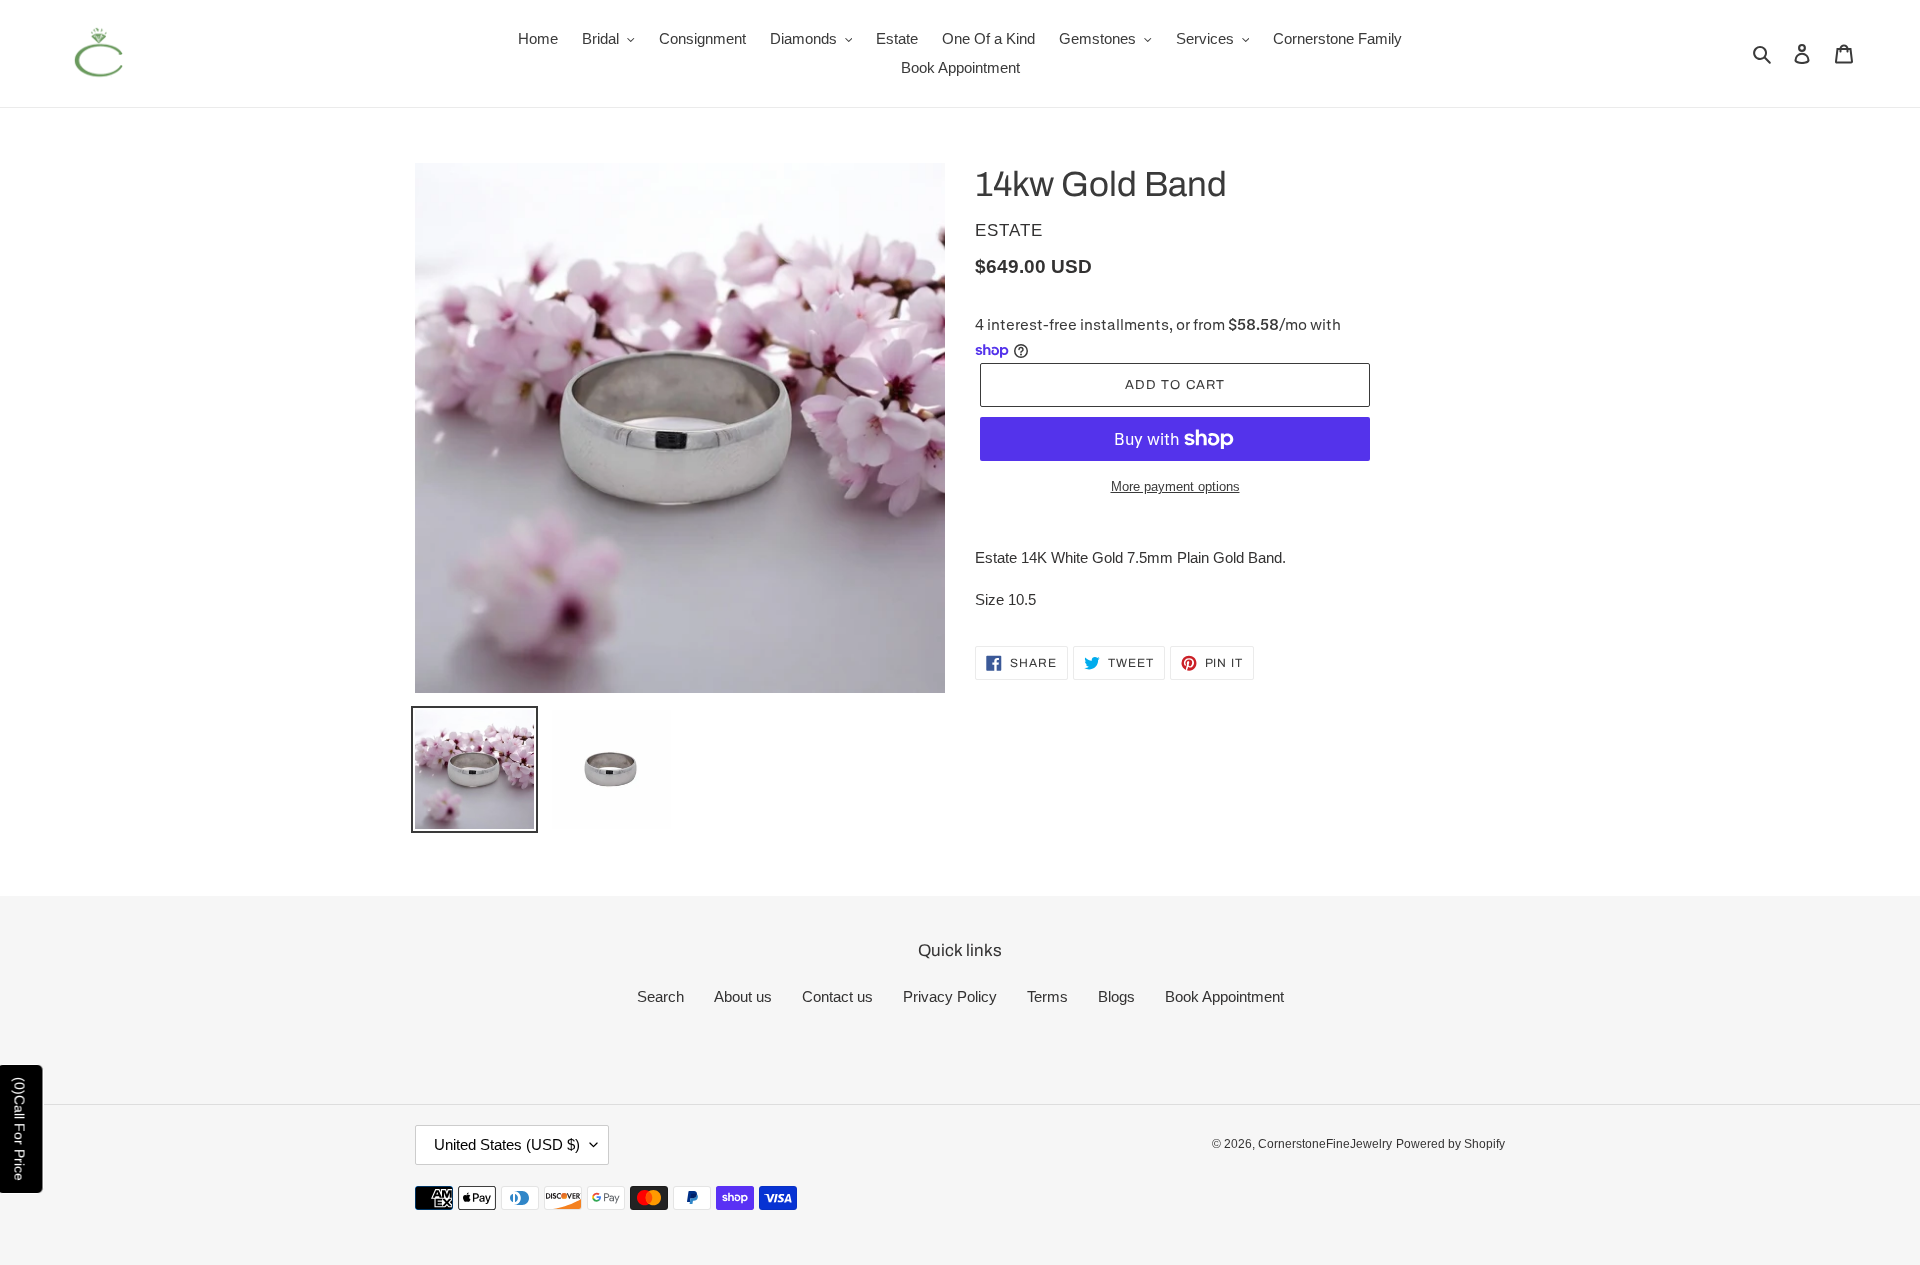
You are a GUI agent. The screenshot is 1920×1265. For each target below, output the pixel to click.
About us (743, 996)
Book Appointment (1224, 996)
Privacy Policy (950, 996)
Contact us (837, 996)
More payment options (1175, 486)
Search (660, 996)
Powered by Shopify (1450, 1144)
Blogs (1116, 996)
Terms (1047, 996)
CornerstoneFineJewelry (1325, 1144)
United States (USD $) (507, 1144)
